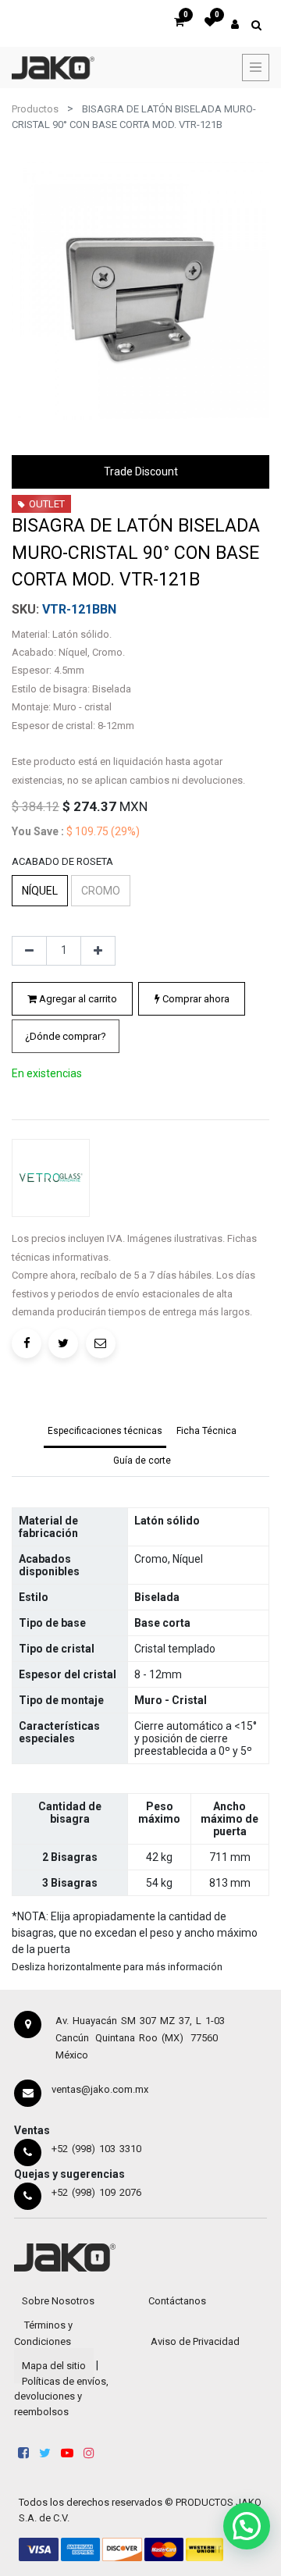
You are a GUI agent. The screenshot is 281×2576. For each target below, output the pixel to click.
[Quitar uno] (29, 951)
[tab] (105, 1432)
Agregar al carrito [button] (77, 999)
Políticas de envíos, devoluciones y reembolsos (61, 2396)
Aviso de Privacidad (195, 2341)
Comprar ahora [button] (195, 999)
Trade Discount (141, 471)
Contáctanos (177, 2301)
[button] (66, 1037)
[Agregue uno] (98, 951)
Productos (35, 109)
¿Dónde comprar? (66, 1036)
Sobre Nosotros (58, 2301)
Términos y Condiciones (43, 2333)
